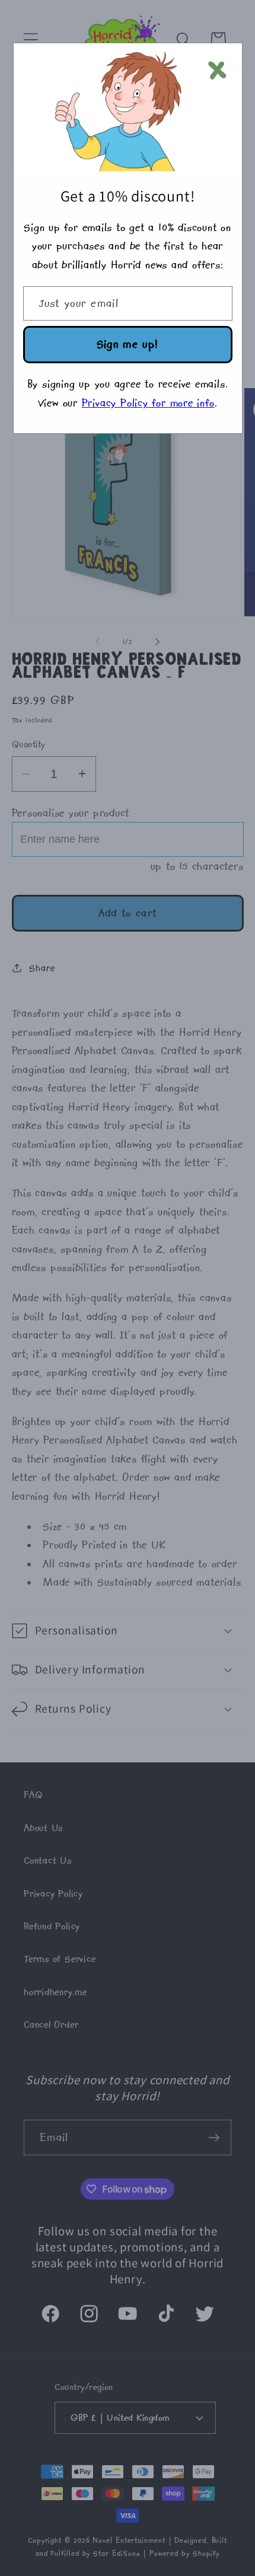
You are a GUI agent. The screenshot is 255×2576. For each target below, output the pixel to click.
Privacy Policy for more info (148, 403)
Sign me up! (128, 344)
